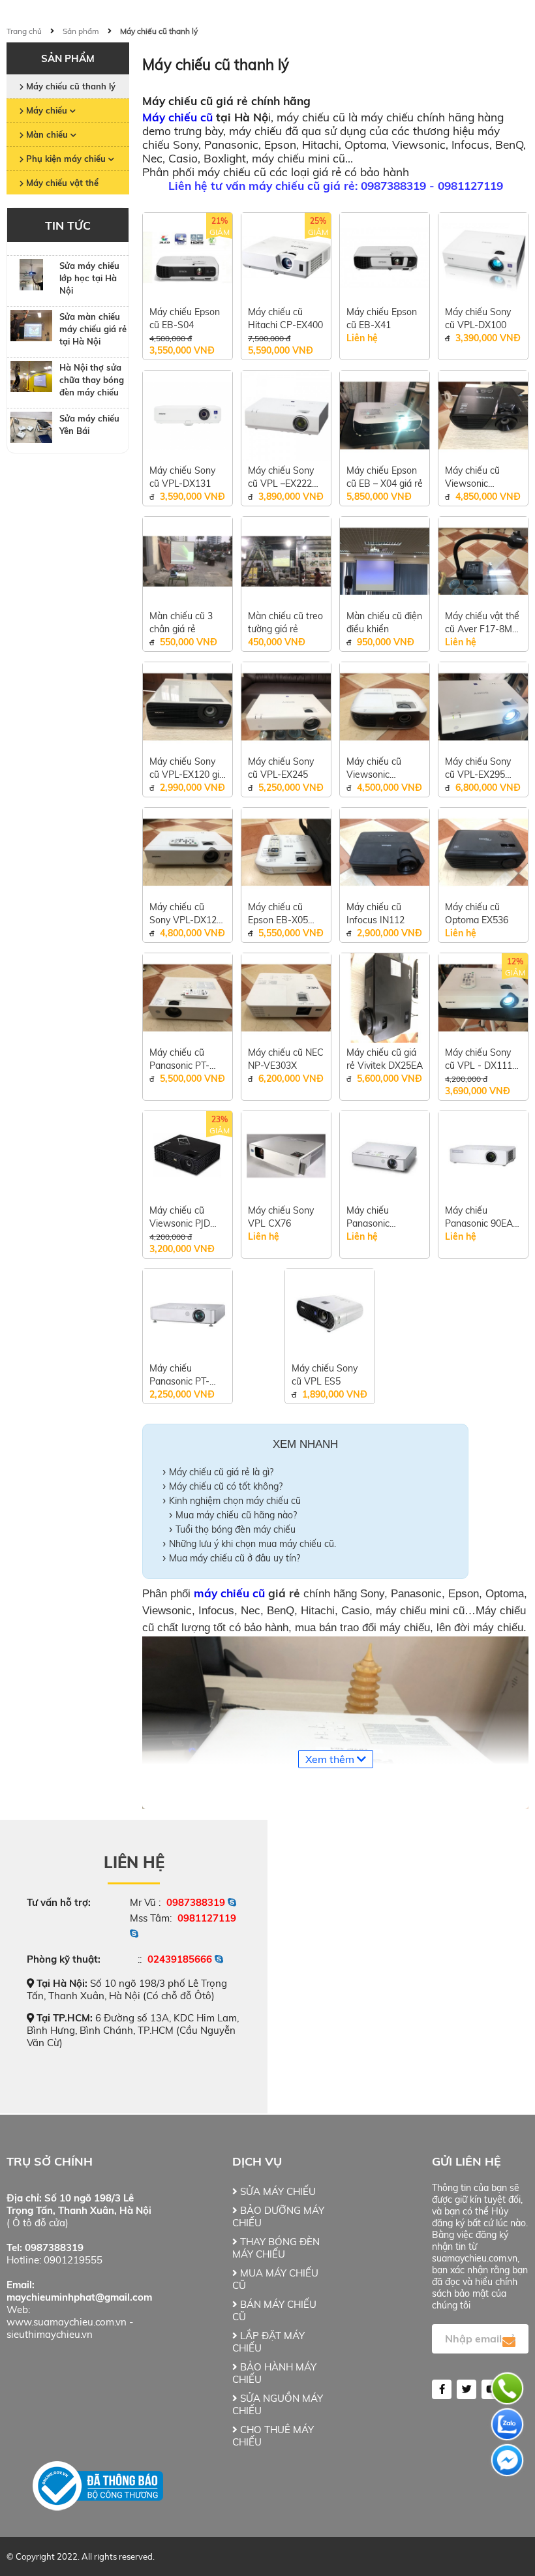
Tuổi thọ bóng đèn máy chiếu (236, 1529)
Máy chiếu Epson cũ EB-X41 (382, 318)
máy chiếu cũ (229, 1593)
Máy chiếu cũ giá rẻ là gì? (221, 1472)
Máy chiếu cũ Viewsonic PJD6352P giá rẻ (479, 477)
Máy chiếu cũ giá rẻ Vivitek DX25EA (385, 1059)
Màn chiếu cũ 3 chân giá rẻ (181, 622)
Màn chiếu (47, 134)
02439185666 (180, 1959)
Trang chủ (24, 31)
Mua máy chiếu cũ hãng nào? (236, 1515)
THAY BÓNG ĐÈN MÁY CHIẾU (276, 2248)
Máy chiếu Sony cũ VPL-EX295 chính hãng (478, 768)
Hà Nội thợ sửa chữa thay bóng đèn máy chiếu (92, 380)
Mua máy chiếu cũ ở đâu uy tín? (235, 1558)
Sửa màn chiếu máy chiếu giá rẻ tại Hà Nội (93, 329)
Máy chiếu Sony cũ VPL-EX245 (281, 768)
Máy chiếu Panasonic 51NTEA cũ (370, 1217)
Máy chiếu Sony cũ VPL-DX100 (478, 318)
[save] (509, 2342)
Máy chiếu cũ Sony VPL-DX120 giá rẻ (186, 914)
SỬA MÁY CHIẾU (277, 2191)
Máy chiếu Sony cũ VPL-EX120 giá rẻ (187, 768)
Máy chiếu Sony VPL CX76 (281, 1217)
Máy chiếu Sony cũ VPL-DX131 (182, 477)
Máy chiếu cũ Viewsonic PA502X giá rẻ (376, 768)
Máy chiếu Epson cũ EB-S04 (185, 318)
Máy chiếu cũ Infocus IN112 (375, 913)
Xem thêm (331, 1759)
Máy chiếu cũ (177, 117)
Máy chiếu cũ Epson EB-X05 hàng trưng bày (280, 914)
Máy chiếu (47, 110)
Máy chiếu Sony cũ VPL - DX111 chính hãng (479, 1059)
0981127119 (207, 1918)
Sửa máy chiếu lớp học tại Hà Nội (89, 278)
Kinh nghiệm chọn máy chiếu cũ (235, 1501)
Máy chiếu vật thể (61, 183)
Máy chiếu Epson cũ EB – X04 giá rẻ (385, 477)
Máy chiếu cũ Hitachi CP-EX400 (285, 318)
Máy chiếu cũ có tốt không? (226, 1486)
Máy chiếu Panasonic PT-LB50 (179, 1375)
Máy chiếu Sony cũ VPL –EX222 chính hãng (281, 477)
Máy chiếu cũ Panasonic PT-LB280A (179, 1059)
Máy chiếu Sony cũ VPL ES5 (325, 1375)
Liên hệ (134, 1862)
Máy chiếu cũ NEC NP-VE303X (286, 1059)
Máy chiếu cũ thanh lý (159, 31)
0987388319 (196, 1902)
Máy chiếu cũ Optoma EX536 (477, 913)
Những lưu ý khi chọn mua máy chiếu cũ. (252, 1544)
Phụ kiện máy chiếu (66, 159)
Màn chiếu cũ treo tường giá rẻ (285, 622)
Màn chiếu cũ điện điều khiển (384, 622)
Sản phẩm (81, 31)
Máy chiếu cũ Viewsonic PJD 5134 (180, 1217)
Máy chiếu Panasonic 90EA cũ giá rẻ (479, 1217)
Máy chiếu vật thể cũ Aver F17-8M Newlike (482, 623)
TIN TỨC (68, 225)
